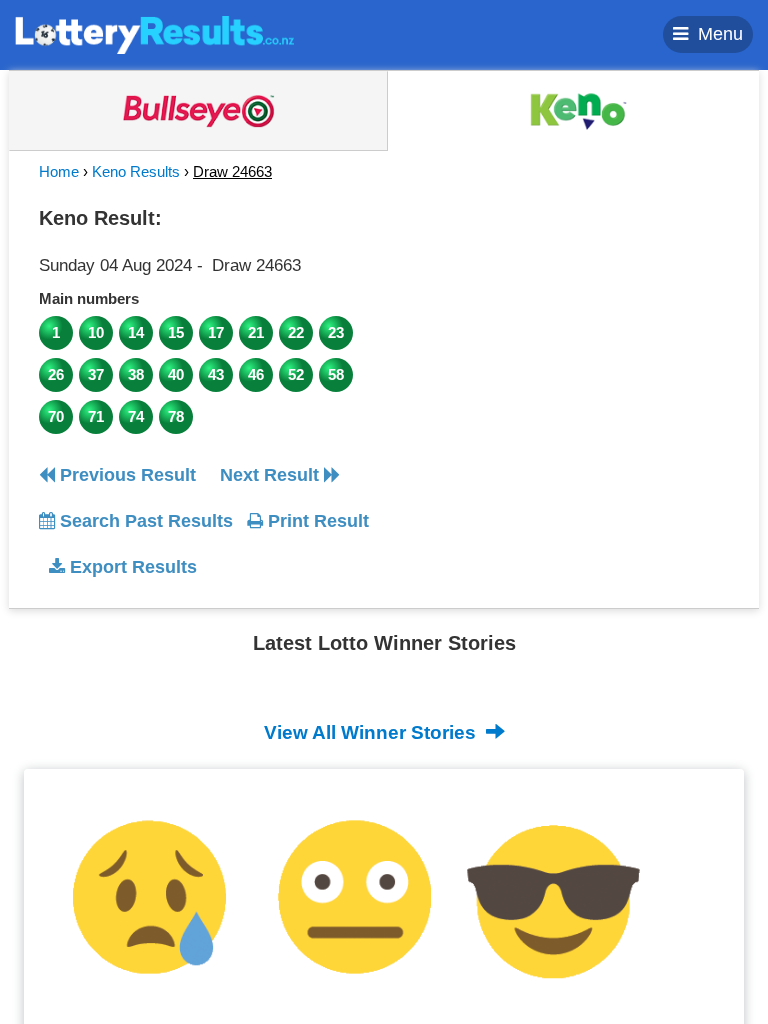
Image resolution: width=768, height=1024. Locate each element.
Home (59, 171)
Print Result (316, 521)
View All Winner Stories (372, 732)
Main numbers (89, 298)
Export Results (131, 567)
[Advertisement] (567, 324)
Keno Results (136, 171)
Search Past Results (144, 521)
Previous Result (125, 475)
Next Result (272, 475)
